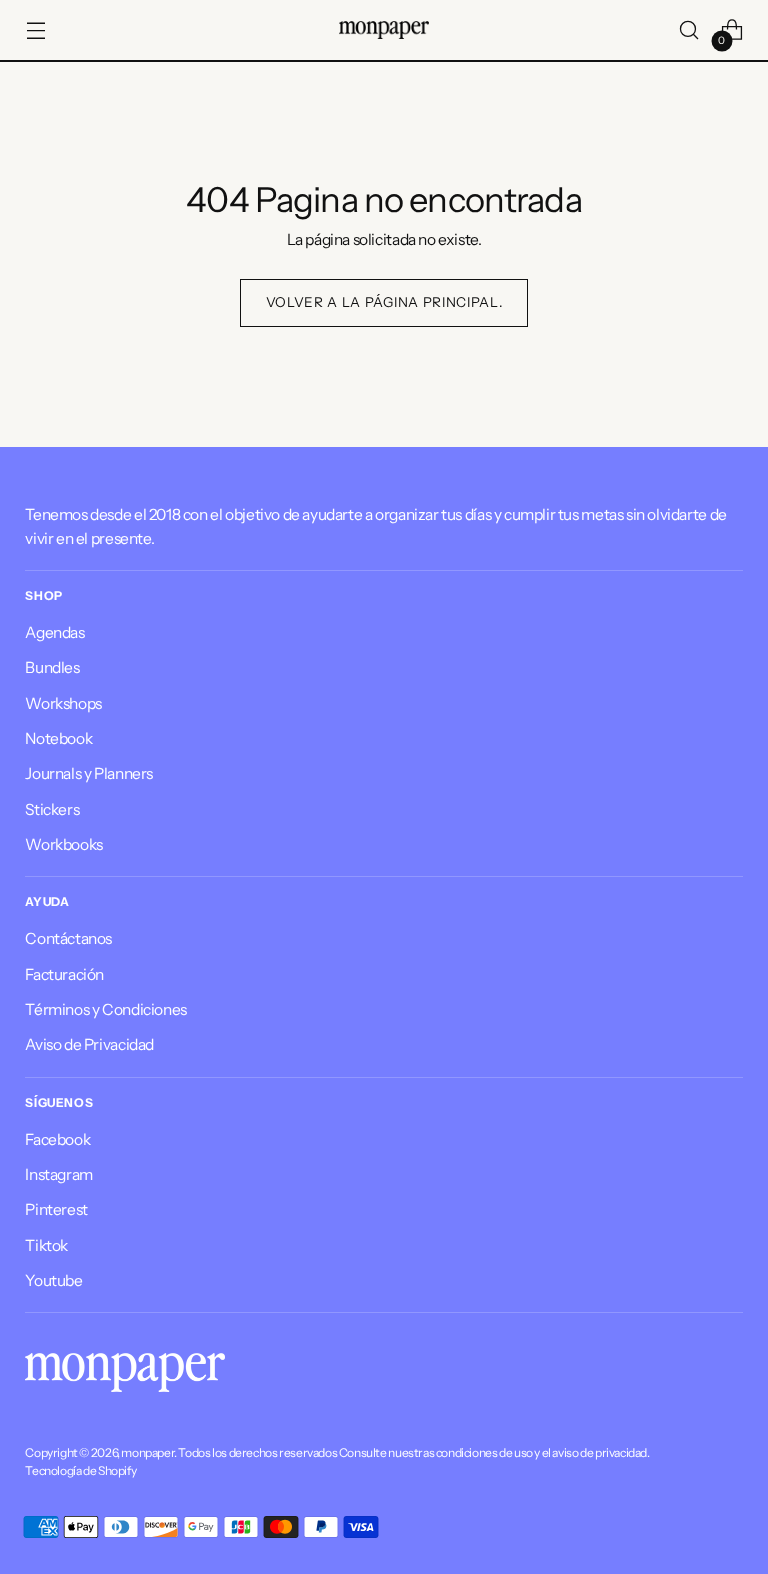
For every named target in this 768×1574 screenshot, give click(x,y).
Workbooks (64, 844)
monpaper (147, 1452)
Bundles (52, 667)
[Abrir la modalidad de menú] (35, 30)
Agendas (54, 632)
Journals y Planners (89, 773)
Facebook (57, 1139)
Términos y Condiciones (105, 1009)
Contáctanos (68, 938)
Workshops (63, 703)
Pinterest (56, 1209)
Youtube (53, 1280)
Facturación (64, 974)
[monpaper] (384, 30)
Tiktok (46, 1245)
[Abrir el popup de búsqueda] (689, 30)
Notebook (58, 738)
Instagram (59, 1174)
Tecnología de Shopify (80, 1470)
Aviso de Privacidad (89, 1044)
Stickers (52, 809)
